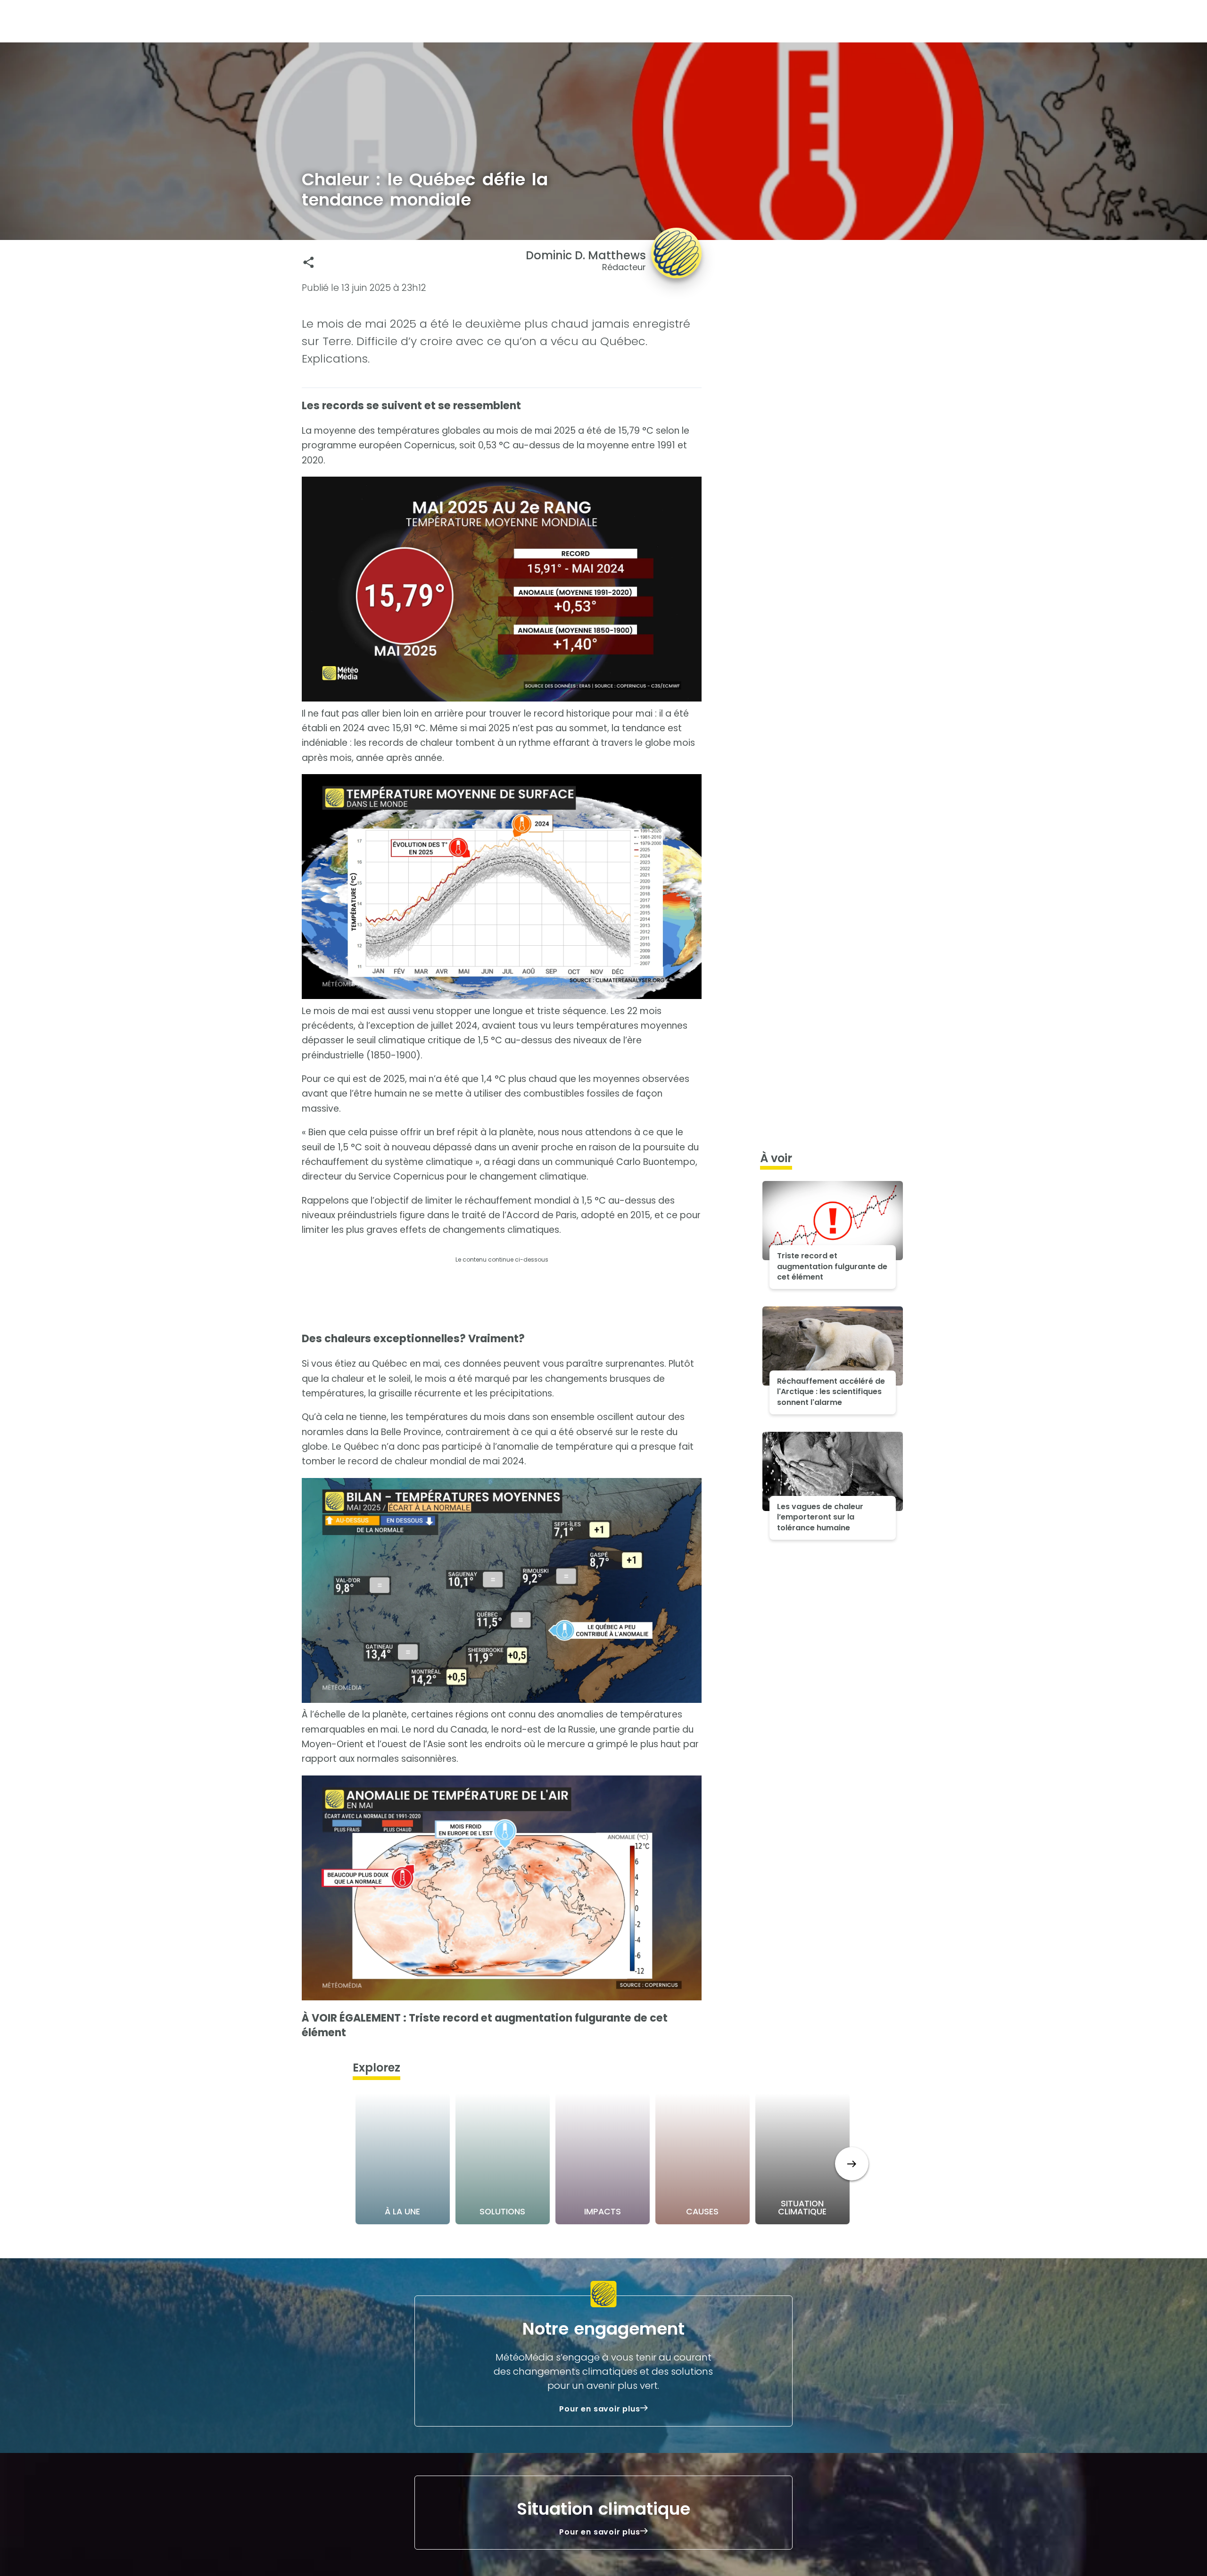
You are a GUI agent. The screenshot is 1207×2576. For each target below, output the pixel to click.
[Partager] (309, 262)
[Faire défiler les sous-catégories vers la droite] (852, 2164)
